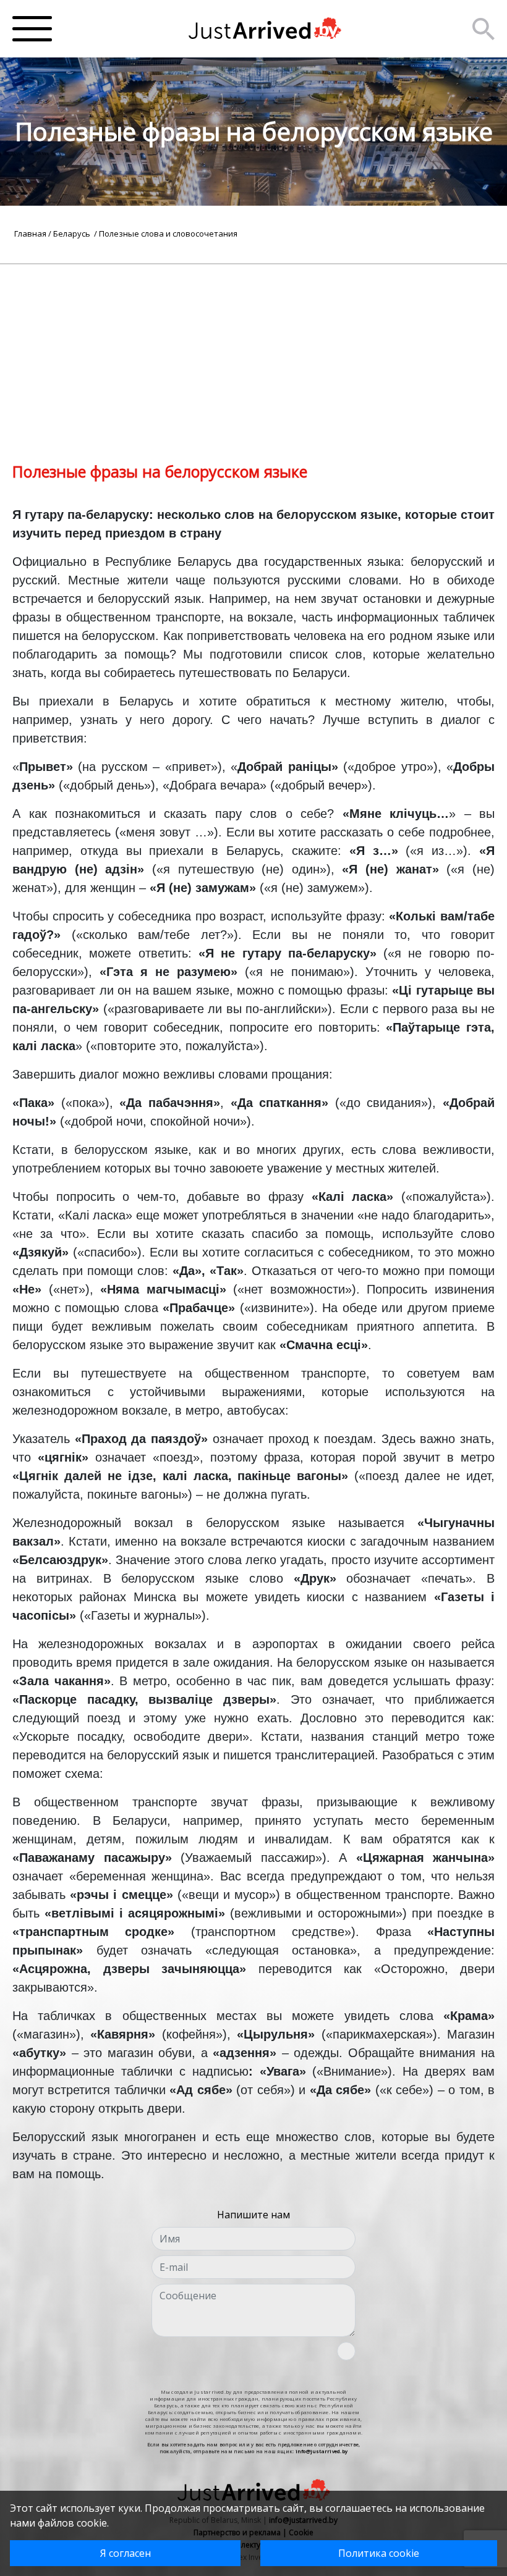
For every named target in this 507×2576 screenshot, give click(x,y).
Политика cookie (379, 2553)
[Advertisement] (253, 351)
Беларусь (73, 234)
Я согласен (126, 2553)
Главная (30, 234)
